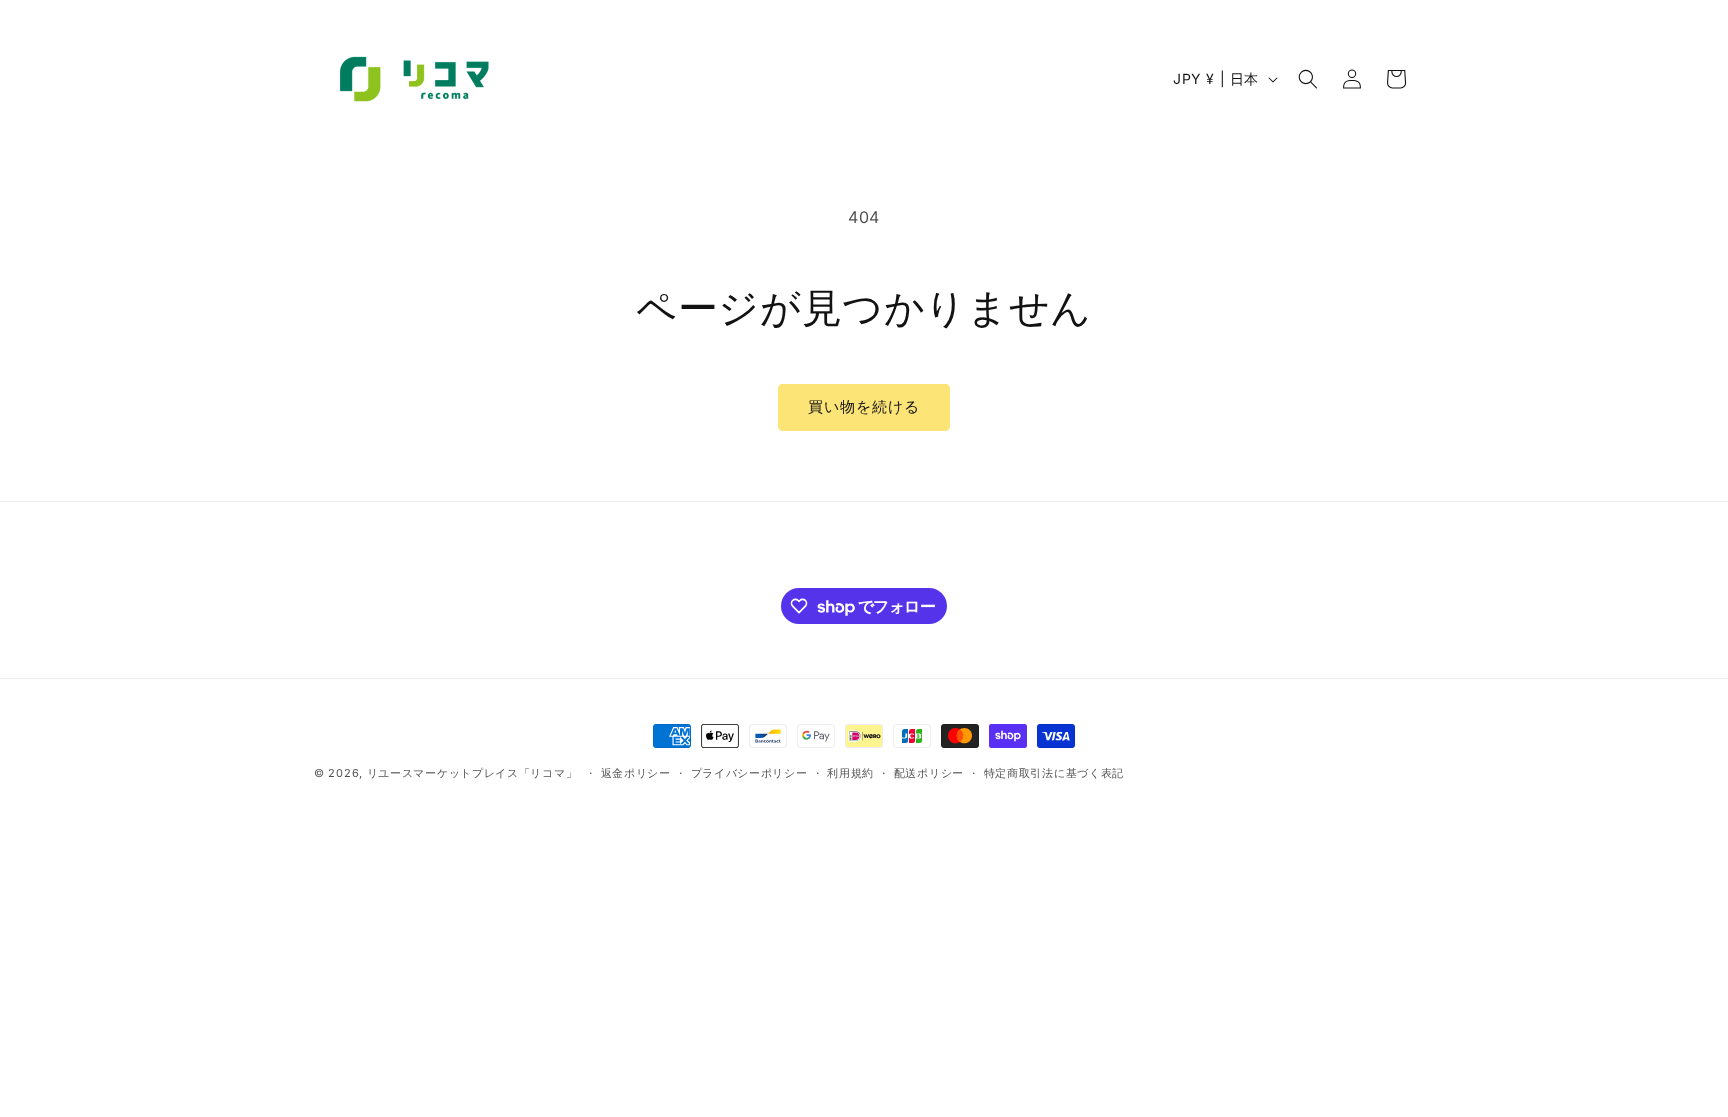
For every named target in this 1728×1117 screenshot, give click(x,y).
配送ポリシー (929, 773)
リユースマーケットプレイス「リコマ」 (472, 773)
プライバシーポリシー (749, 773)
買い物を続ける (864, 406)
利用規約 (850, 773)
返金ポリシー (636, 773)
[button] (1308, 79)
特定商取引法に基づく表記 (1054, 773)
